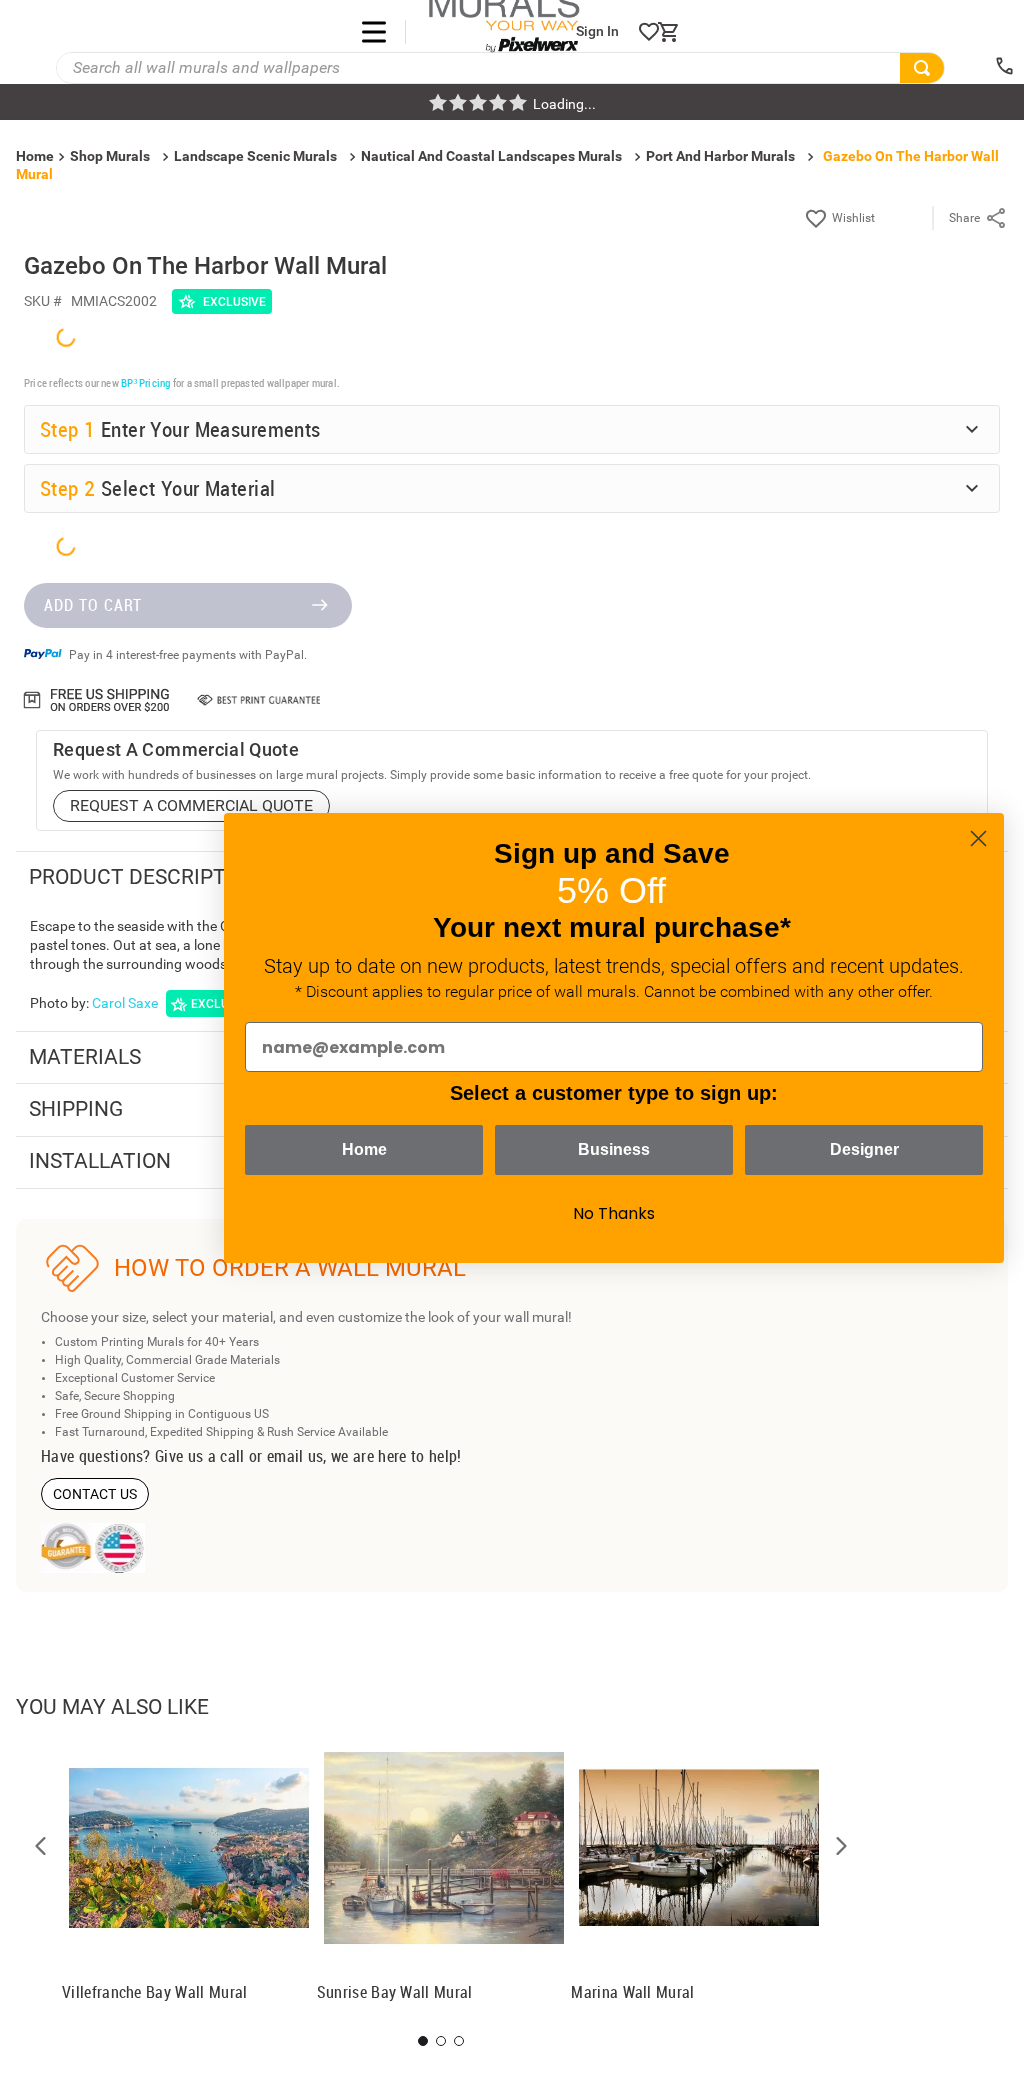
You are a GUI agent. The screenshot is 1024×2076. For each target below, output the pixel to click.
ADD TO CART (93, 2005)
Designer (864, 1149)
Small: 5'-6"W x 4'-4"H (132, 1648)
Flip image (101, 1820)
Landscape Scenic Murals (255, 156)
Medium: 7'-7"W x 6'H (132, 1682)
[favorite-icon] (649, 32)
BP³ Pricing (145, 1232)
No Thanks (614, 1213)
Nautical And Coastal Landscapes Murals (491, 156)
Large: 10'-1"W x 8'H (129, 1717)
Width (61, 1508)
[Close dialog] (978, 838)
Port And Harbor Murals (720, 156)
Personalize (209, 1820)
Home (364, 1149)
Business (614, 1149)
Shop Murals (110, 156)
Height (63, 1566)
